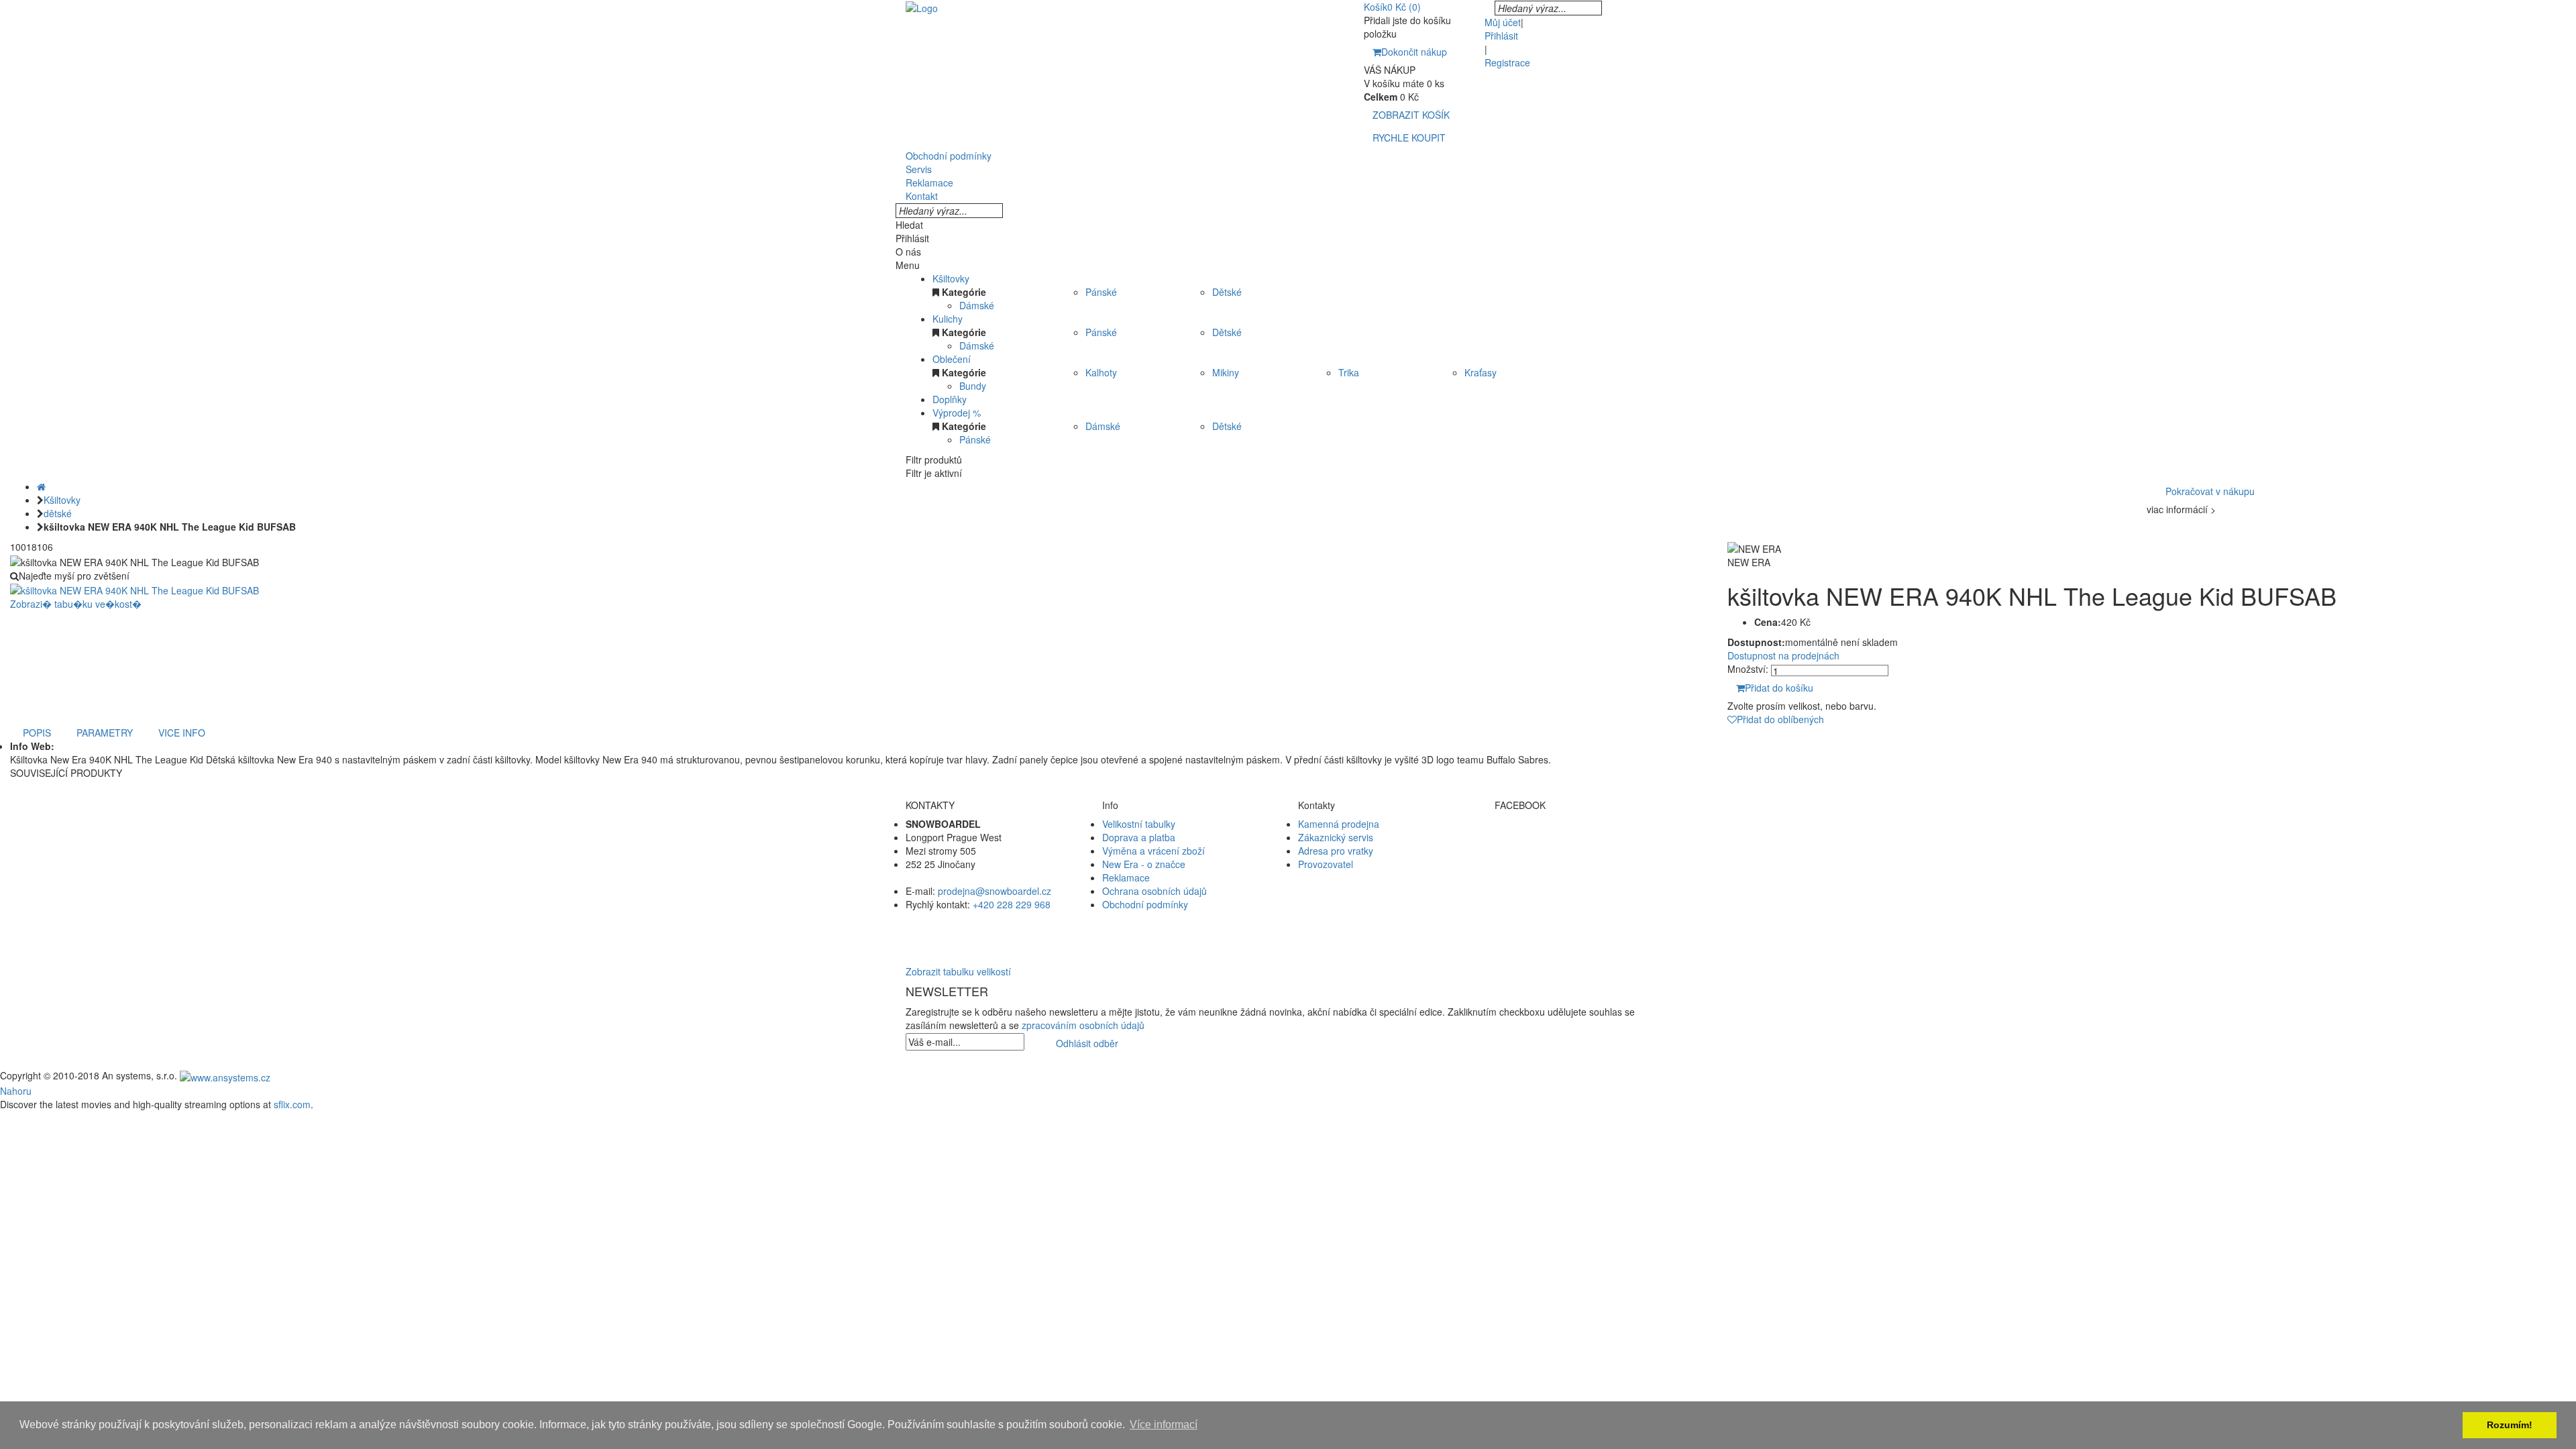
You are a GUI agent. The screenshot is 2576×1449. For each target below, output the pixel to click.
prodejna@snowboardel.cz (995, 891)
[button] (1288, 931)
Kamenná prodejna (1339, 824)
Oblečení (952, 359)
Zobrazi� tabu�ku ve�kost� (76, 604)
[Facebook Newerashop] (1583, 837)
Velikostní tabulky (1139, 824)
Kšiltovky (951, 278)
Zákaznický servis (1336, 837)
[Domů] (41, 486)
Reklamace (1126, 877)
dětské (58, 513)
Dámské (977, 305)
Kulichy (948, 319)
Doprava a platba (1139, 837)
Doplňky (950, 399)
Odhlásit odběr (1087, 1043)
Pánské (1101, 292)
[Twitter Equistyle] (1583, 851)
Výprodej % (957, 413)
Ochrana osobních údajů (1155, 891)
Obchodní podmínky (1145, 904)
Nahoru (16, 1091)
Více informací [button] (1164, 1425)
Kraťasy (1481, 372)
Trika (1349, 372)
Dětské (1227, 292)
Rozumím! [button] (2510, 1425)
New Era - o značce (1144, 864)
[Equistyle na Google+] (1583, 864)
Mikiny (1226, 372)
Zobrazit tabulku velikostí (958, 971)
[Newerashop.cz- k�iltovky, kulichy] (922, 7)
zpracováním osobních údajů (1083, 1025)
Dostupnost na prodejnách (1783, 655)
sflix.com (292, 1104)
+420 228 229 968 (1012, 904)
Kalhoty (1101, 372)
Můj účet (1503, 22)
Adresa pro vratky (1336, 851)
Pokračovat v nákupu (2210, 491)
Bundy (973, 386)
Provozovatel (1326, 864)
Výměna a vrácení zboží (1153, 851)
